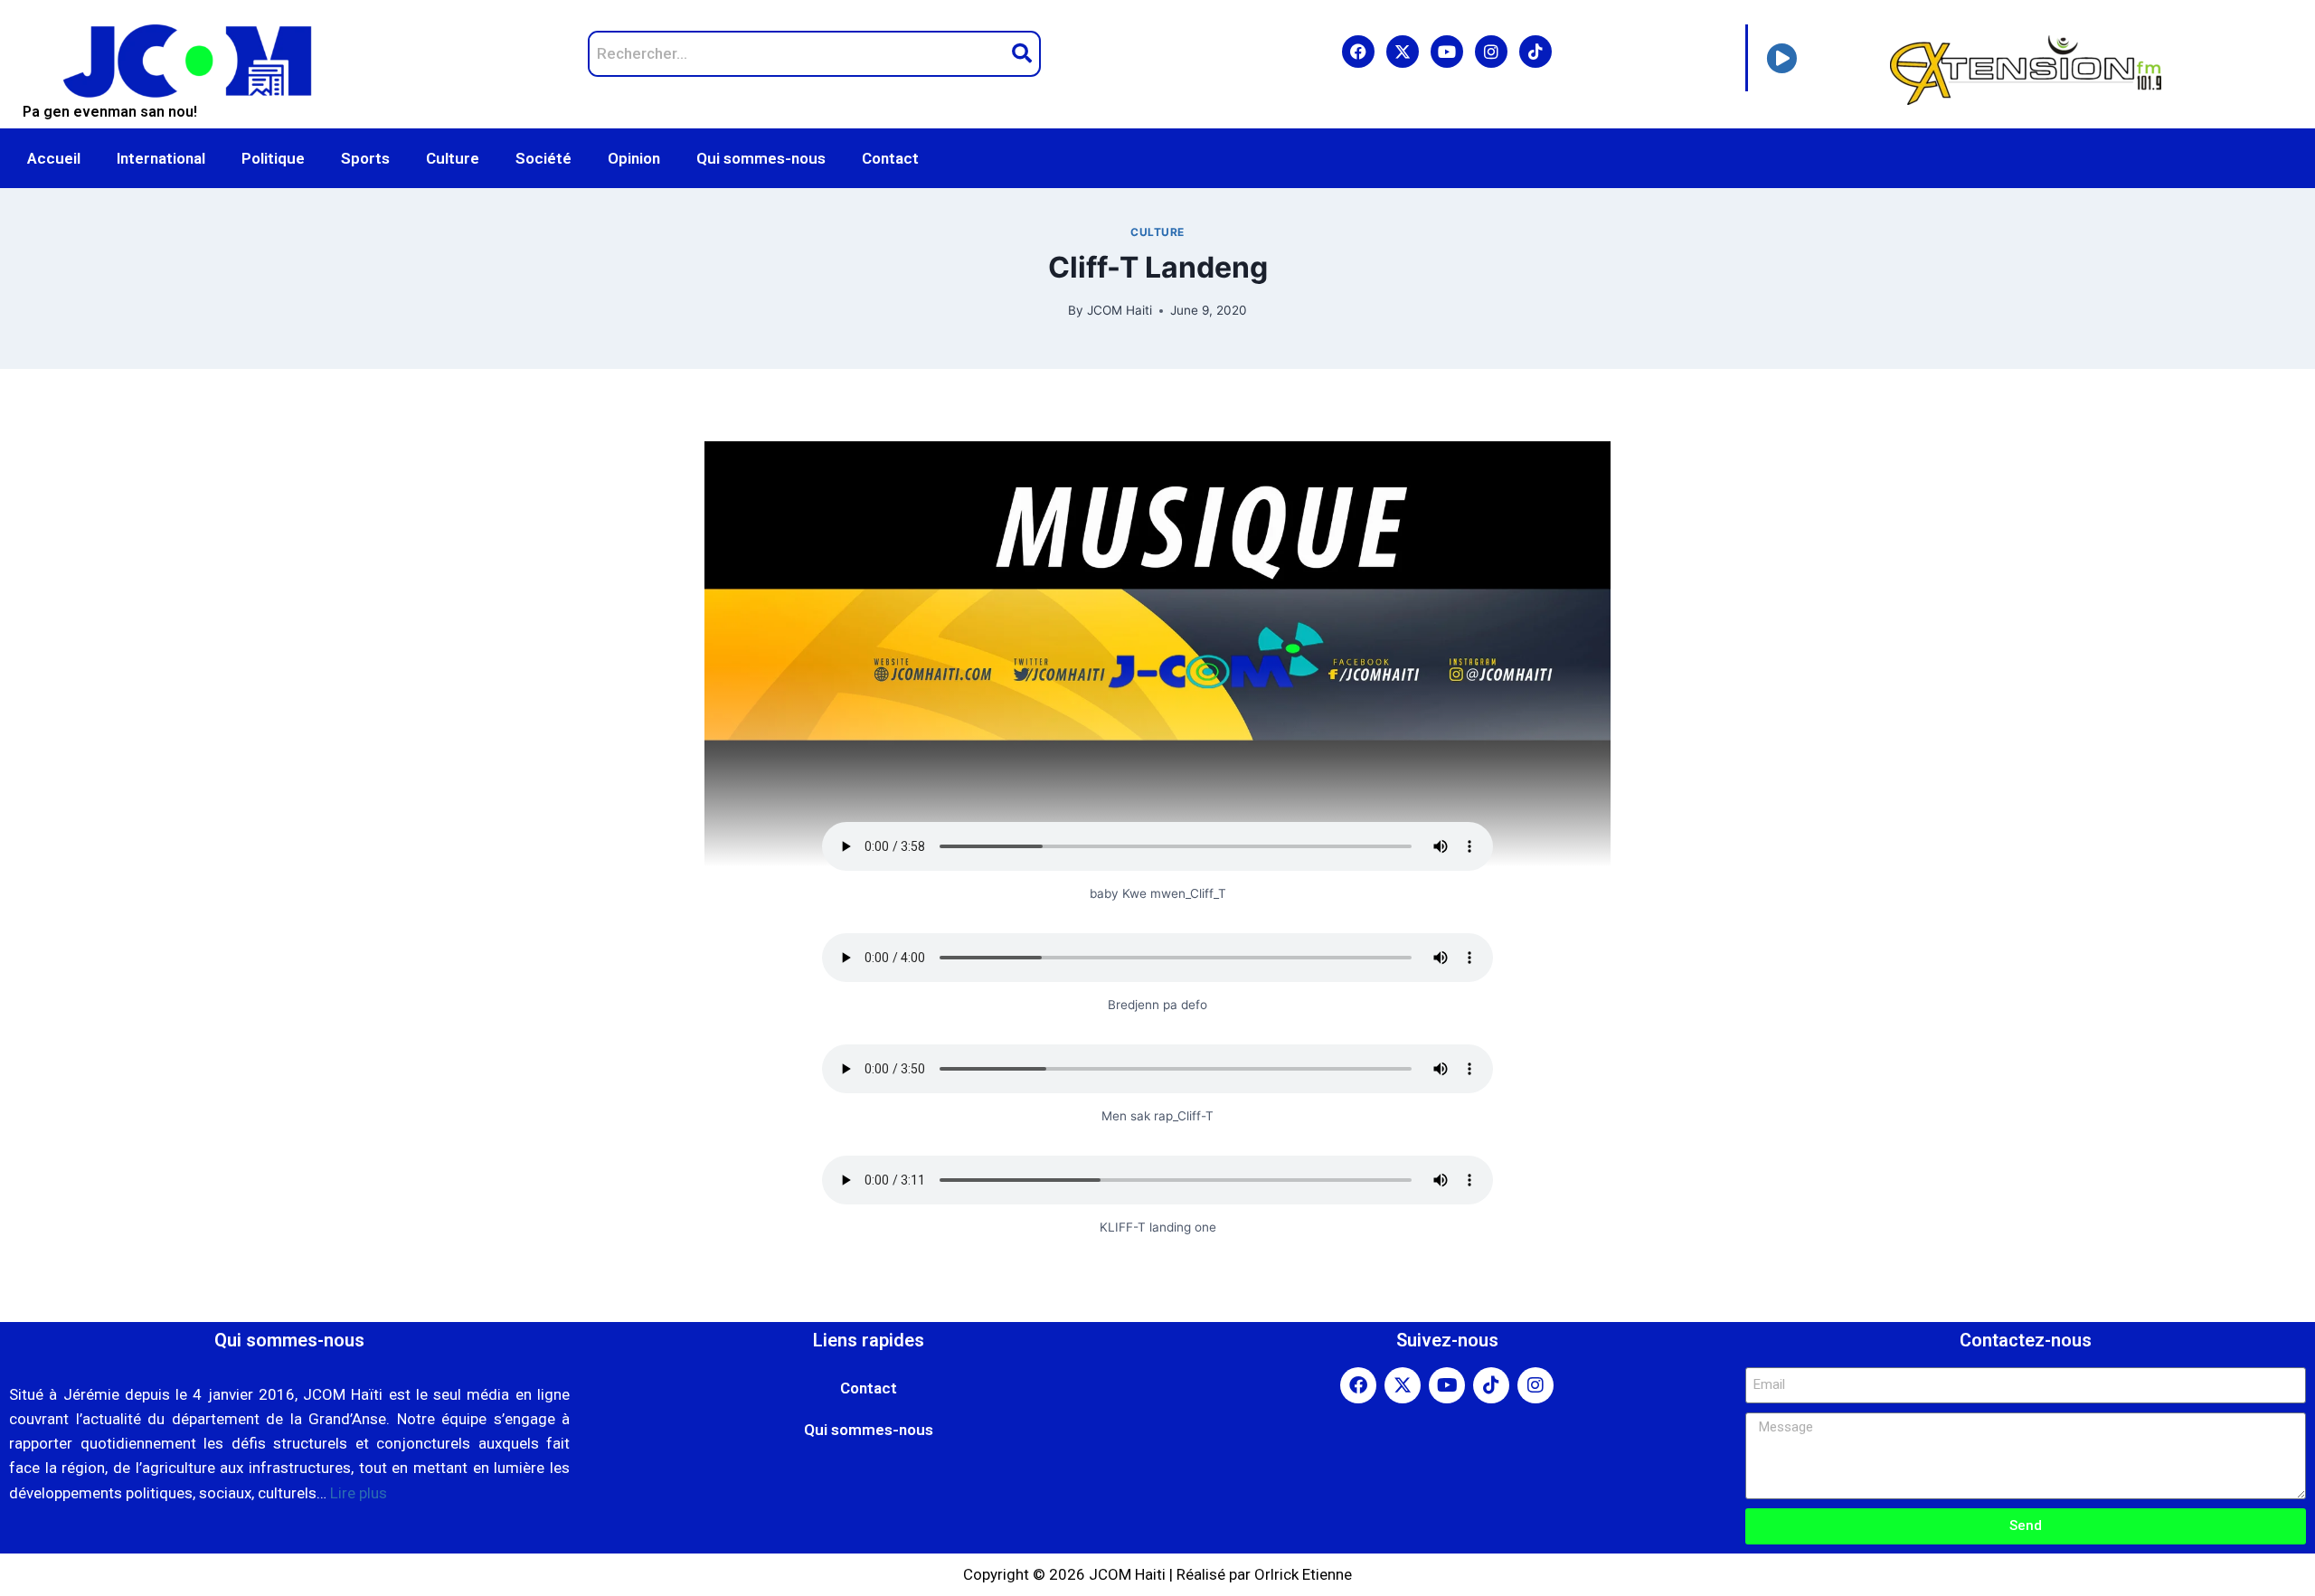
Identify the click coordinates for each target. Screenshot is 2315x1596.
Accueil (54, 158)
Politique (273, 158)
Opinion (634, 158)
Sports (365, 158)
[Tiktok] (1535, 52)
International (161, 158)
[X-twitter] (1403, 52)
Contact (890, 158)
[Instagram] (1491, 52)
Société (543, 158)
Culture (453, 158)
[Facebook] (1358, 52)
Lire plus (359, 1493)
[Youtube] (1447, 52)
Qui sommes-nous (761, 158)
